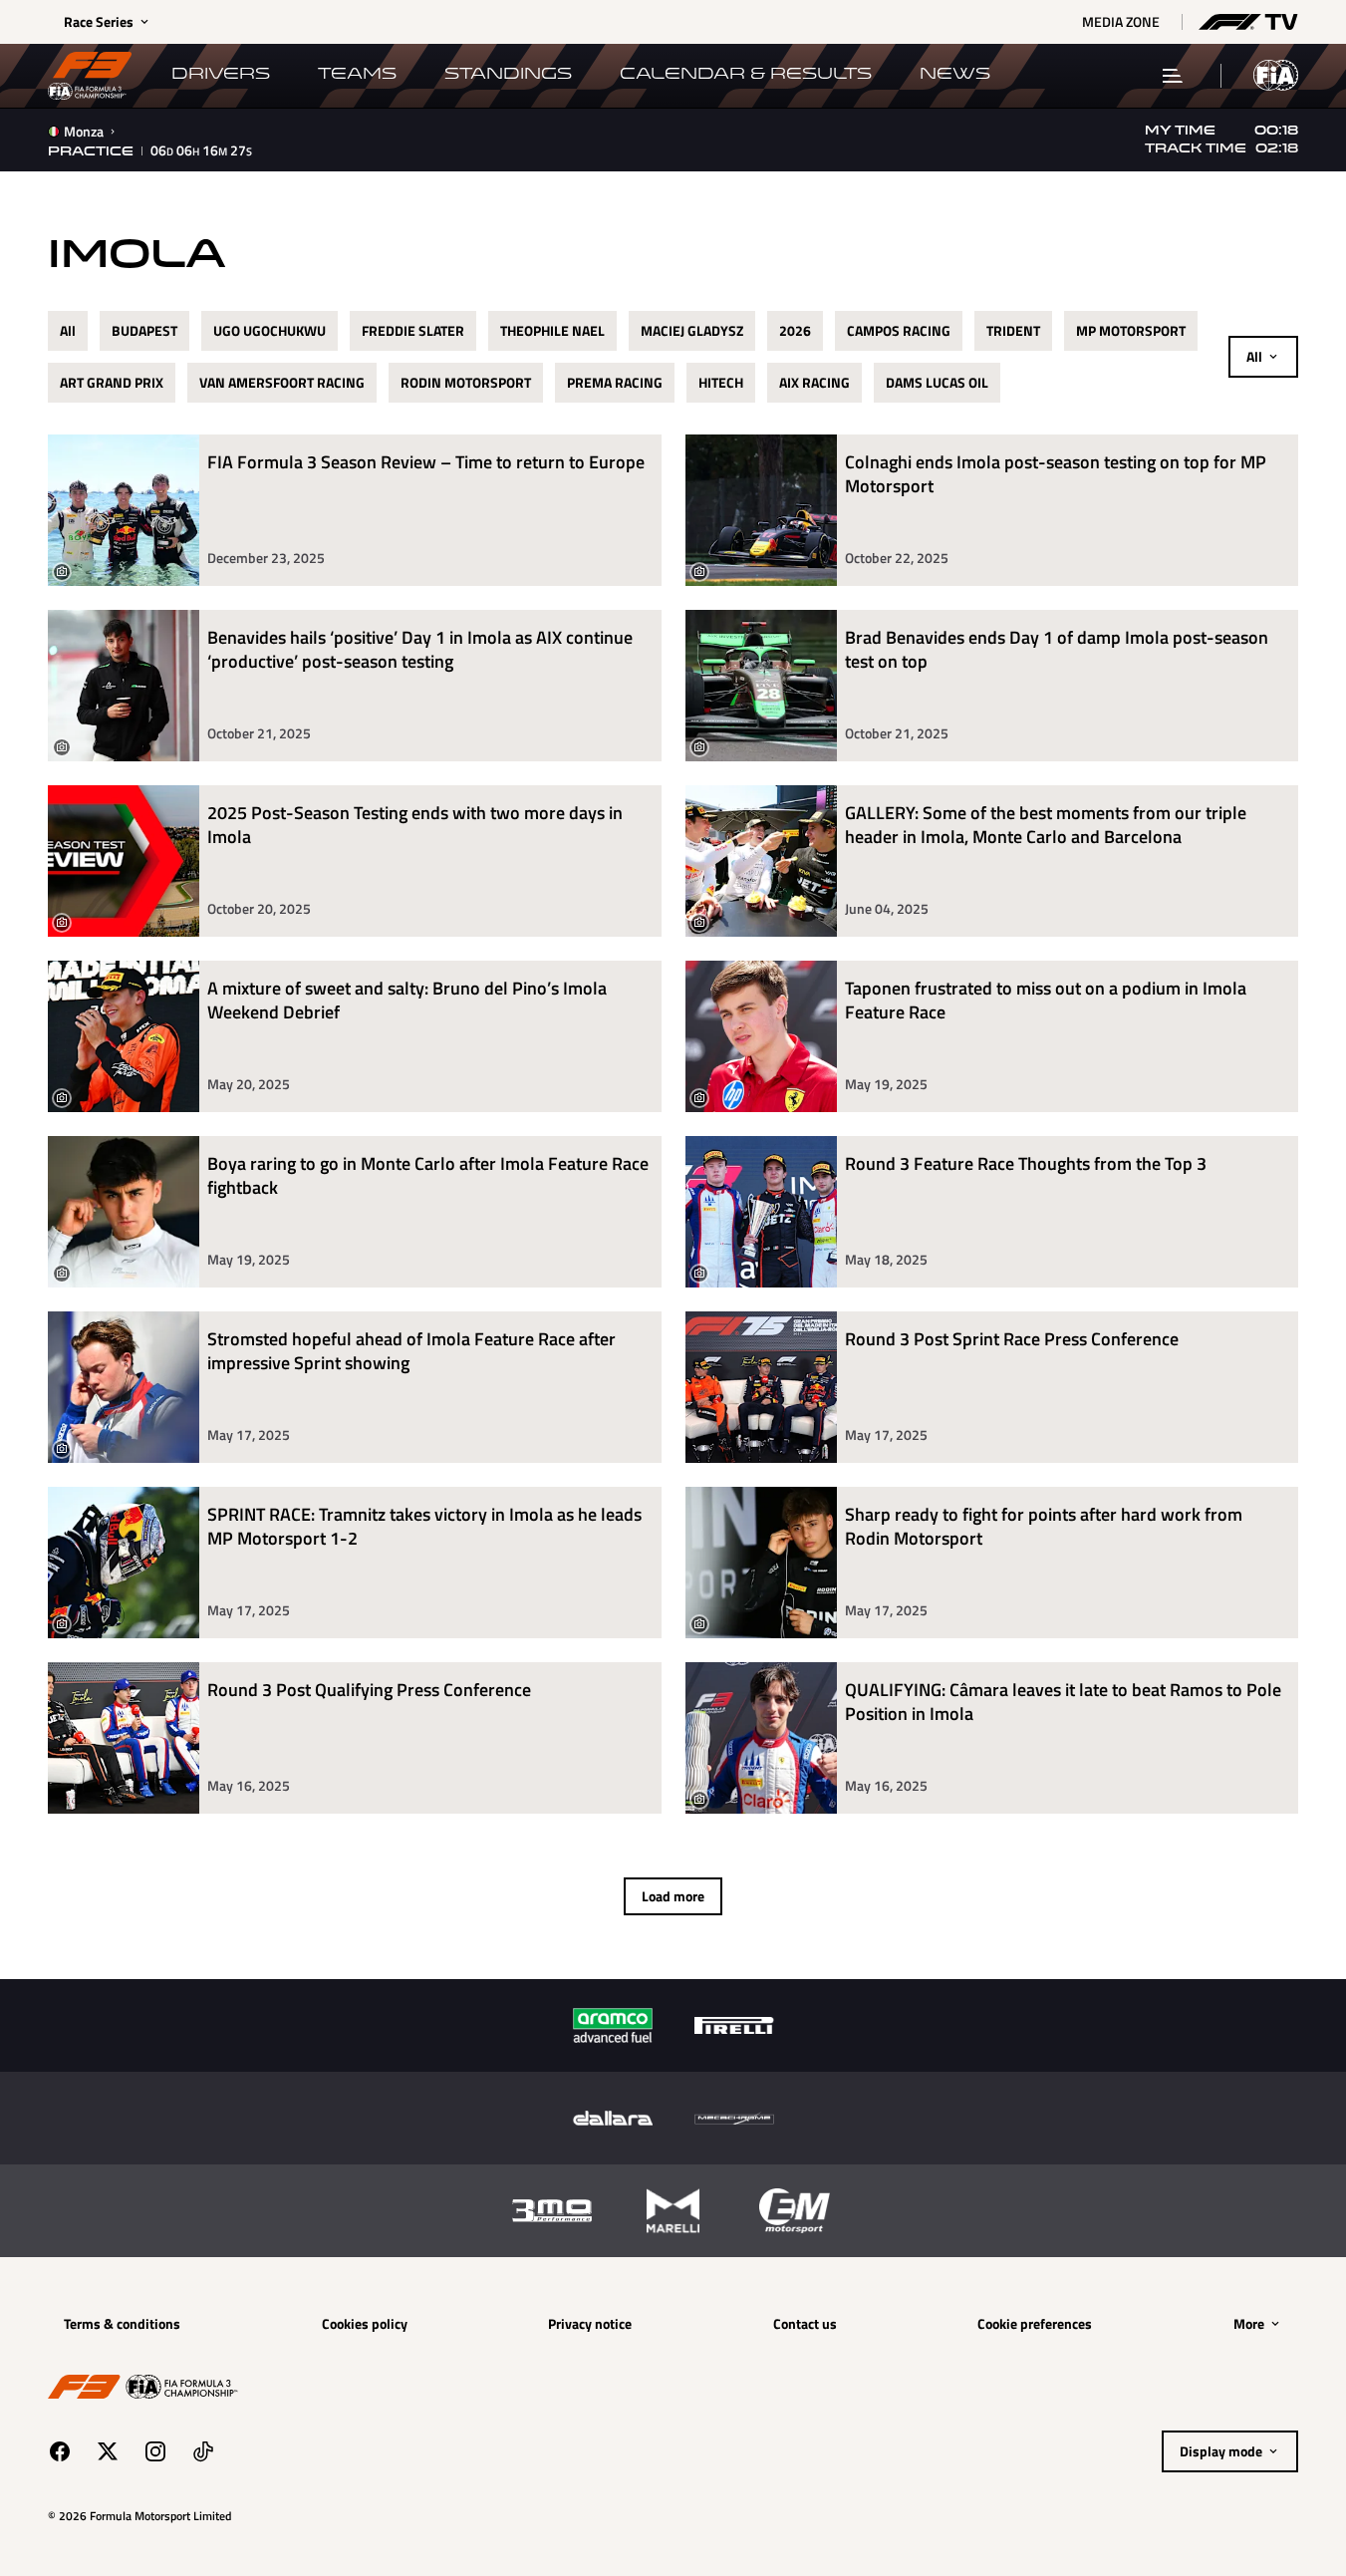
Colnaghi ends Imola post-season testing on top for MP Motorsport (1056, 475)
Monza (84, 132)
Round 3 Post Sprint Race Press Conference (1012, 1340)
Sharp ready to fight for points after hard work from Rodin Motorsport (1044, 1527)
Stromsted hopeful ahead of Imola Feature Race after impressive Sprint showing (411, 1352)
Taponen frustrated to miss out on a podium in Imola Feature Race (1046, 1001)
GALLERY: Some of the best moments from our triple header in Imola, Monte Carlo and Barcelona (1046, 826)
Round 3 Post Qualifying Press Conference (369, 1691)
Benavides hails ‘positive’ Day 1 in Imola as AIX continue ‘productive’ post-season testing (420, 650)
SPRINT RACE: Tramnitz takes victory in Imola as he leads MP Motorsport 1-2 (424, 1527)
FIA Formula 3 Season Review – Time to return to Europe (426, 463)
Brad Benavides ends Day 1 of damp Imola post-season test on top (1057, 650)
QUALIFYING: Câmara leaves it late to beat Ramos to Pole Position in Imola (1063, 1703)
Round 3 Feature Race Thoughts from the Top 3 (1026, 1164)
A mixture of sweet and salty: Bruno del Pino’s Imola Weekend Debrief (407, 1001)
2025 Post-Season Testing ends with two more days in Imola (415, 826)
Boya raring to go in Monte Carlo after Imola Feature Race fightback (428, 1176)
